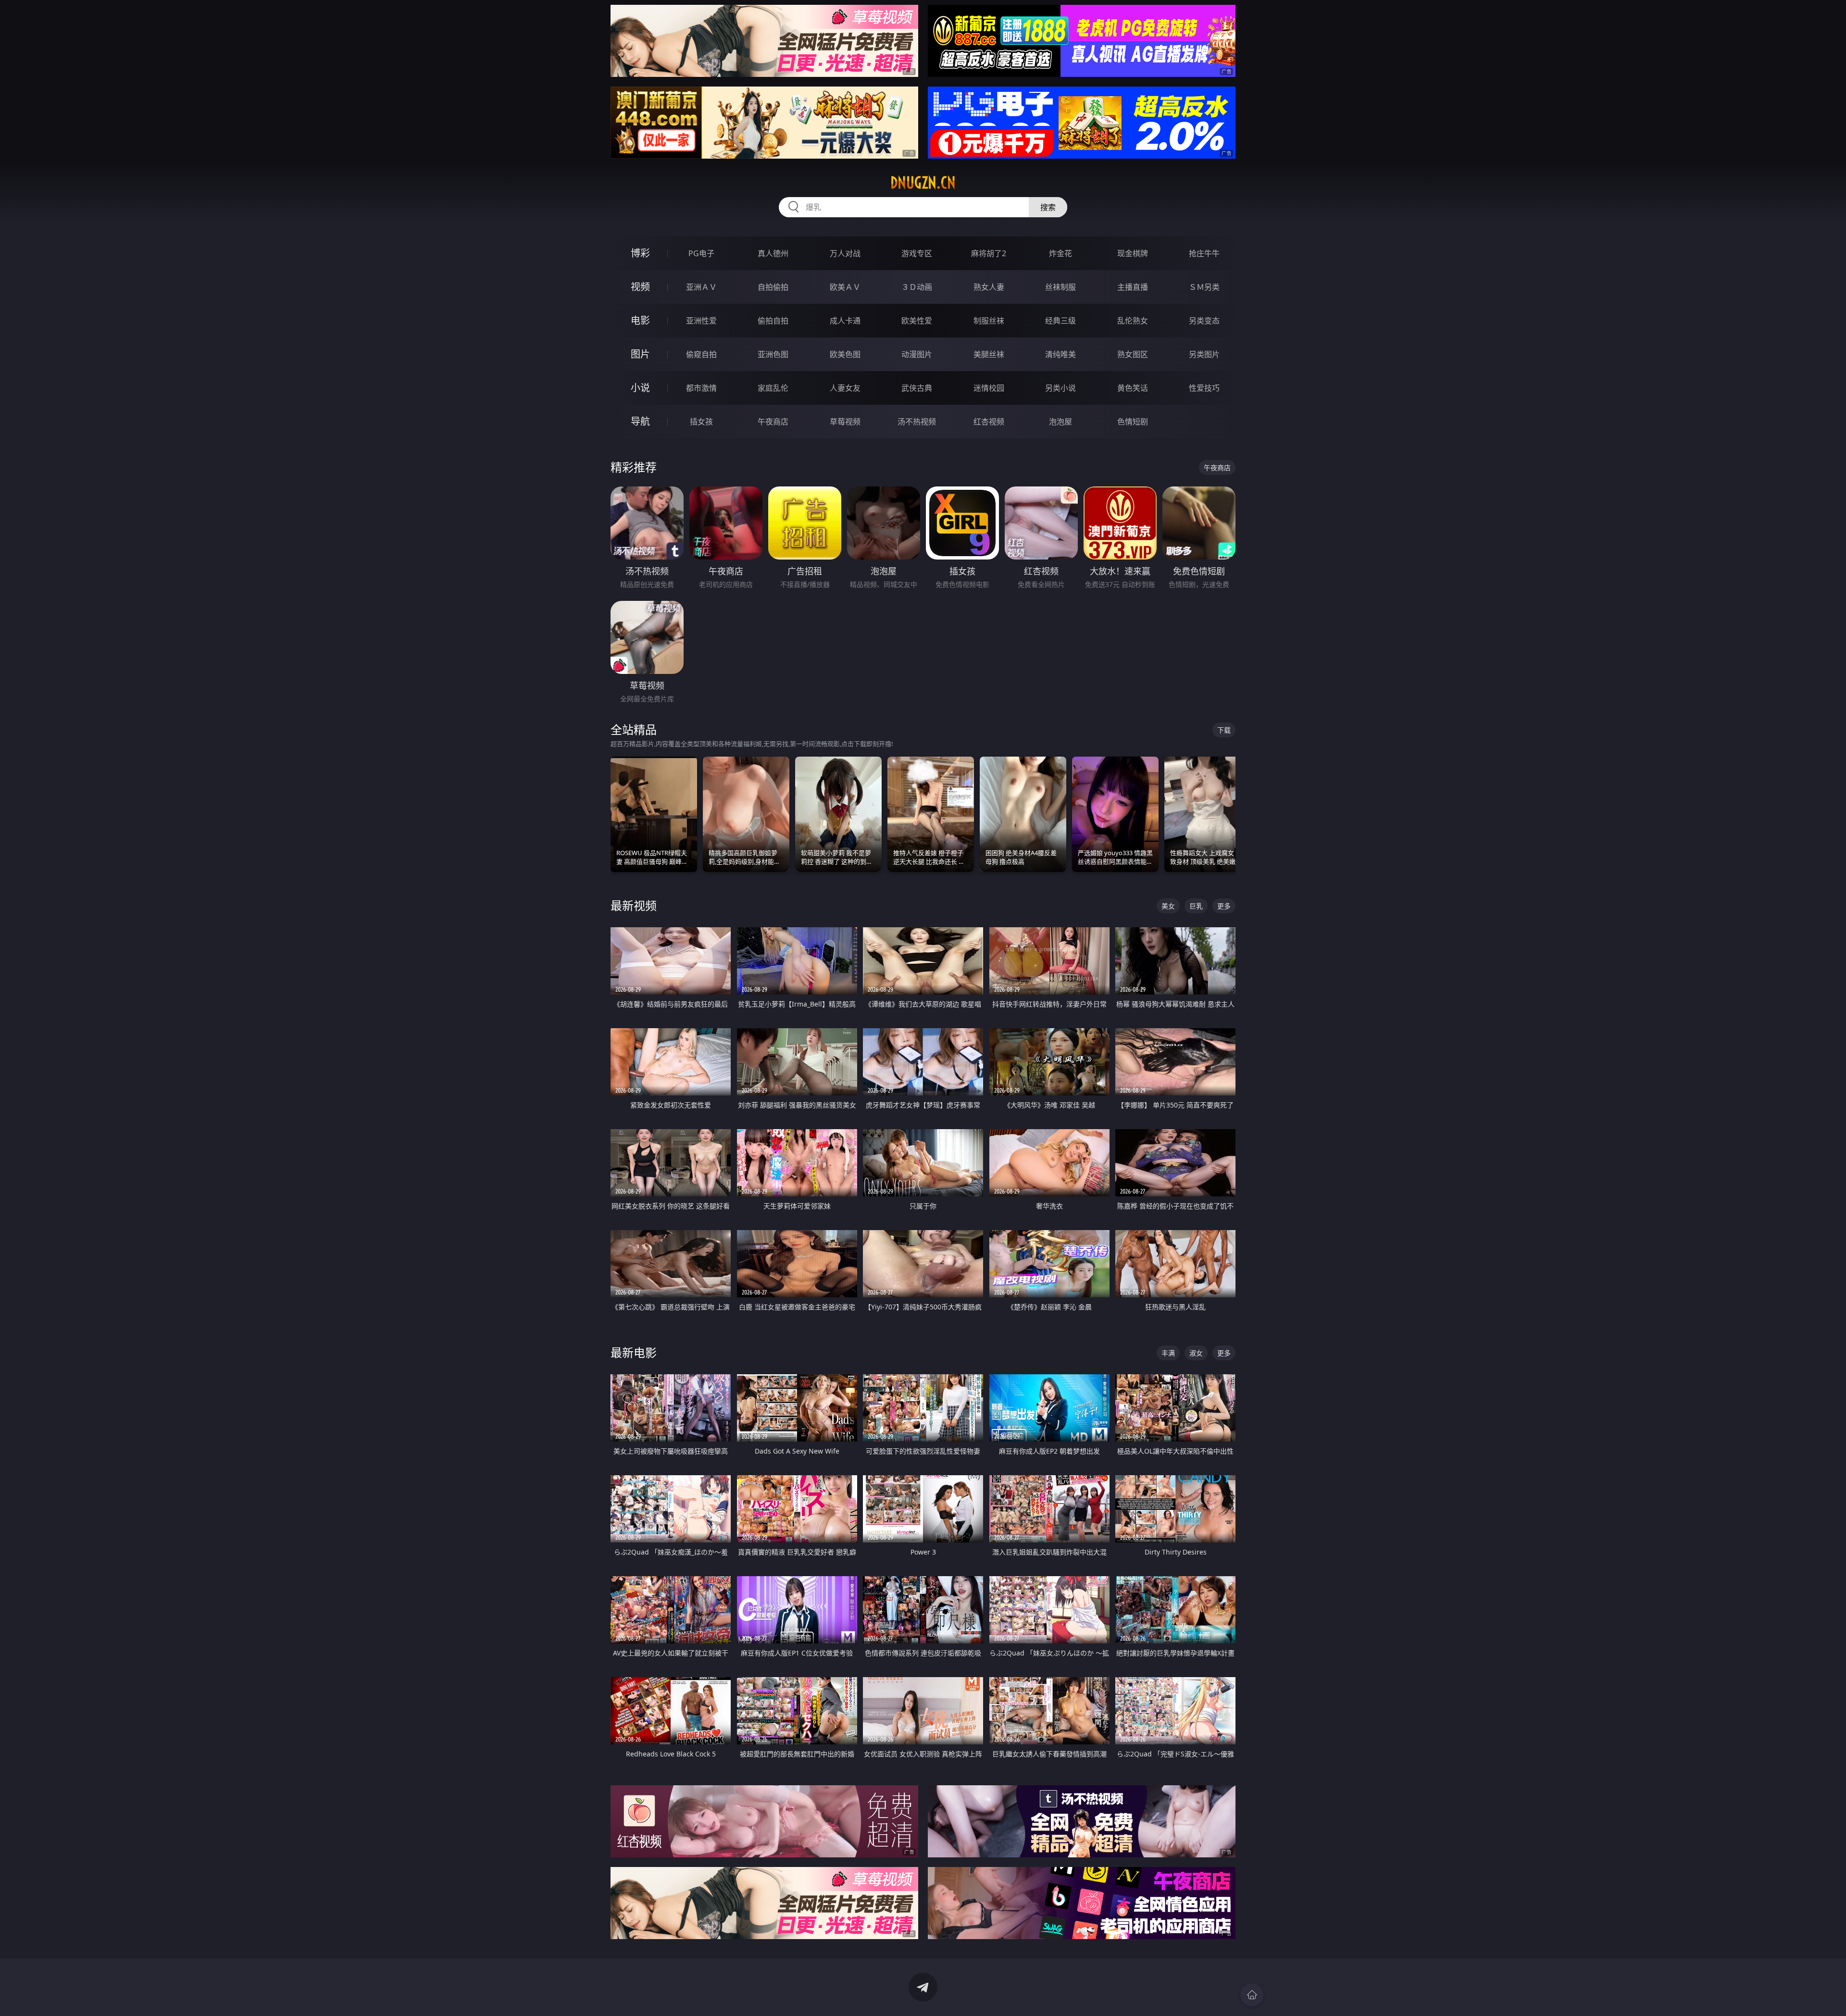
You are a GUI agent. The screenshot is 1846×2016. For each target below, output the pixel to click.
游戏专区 (917, 253)
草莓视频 (845, 422)
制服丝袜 (989, 321)
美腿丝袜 (989, 354)
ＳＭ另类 (1204, 287)
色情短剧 (1133, 422)
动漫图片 (917, 354)
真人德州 (773, 253)
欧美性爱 (917, 321)
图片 (640, 354)
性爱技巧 (1204, 388)
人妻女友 (845, 388)
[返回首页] (1252, 1995)
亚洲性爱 (701, 321)
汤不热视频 (917, 422)
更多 (1224, 906)
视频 (640, 287)
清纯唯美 (1060, 354)
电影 (640, 320)
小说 (640, 388)
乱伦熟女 (1133, 321)
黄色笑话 (1133, 388)
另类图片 (1204, 354)
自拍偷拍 (773, 287)
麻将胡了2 (989, 253)
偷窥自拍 (701, 354)
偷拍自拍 (773, 321)
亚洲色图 (773, 354)
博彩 (640, 253)
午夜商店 (773, 422)
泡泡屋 (1060, 422)
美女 (1168, 906)
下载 (1224, 730)
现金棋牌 (1133, 253)
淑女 (1196, 1353)
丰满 (1168, 1353)
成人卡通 (845, 321)
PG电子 (701, 253)
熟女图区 (1133, 354)
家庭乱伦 (773, 388)
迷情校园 (989, 388)
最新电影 (634, 1352)
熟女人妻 (989, 287)
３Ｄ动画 (917, 287)
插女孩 (701, 422)
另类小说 (1060, 388)
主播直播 (1133, 287)
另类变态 (1204, 321)
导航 (640, 421)
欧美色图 (845, 354)
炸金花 (1060, 253)
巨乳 (1196, 906)
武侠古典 (917, 388)
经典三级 (1060, 321)
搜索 (1048, 207)
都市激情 (701, 388)
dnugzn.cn (923, 183)
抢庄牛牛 (1204, 253)
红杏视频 (989, 422)
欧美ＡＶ (845, 287)
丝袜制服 (1060, 287)
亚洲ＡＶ (701, 287)
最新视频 (634, 905)
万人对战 (845, 253)
